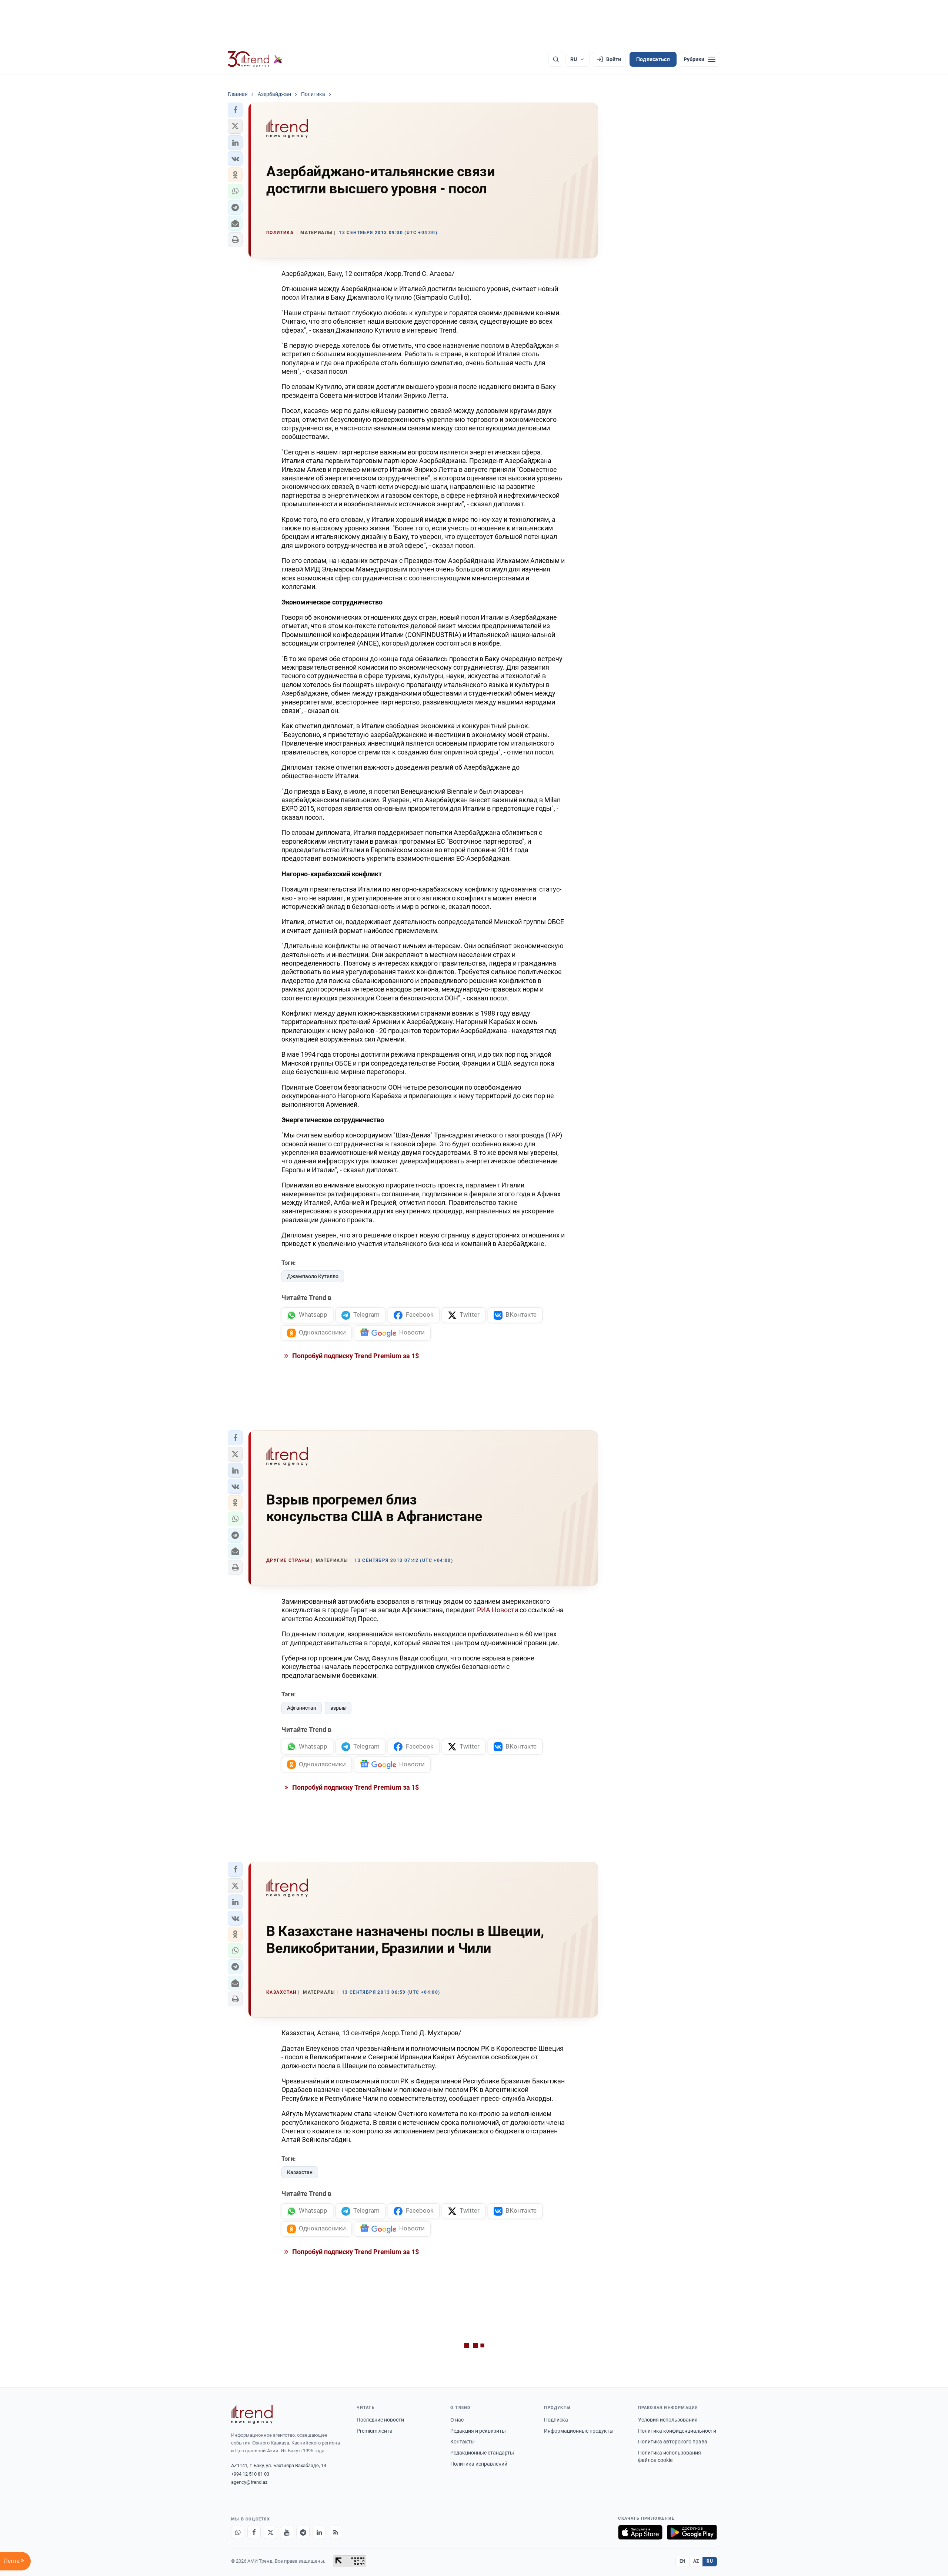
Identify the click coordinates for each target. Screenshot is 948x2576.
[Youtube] (287, 2532)
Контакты (463, 2442)
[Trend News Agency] (252, 2415)
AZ (696, 2561)
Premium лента (375, 2431)
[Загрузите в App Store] (640, 2532)
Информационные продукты (579, 2431)
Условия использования (668, 2420)
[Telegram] (303, 2532)
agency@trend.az (249, 2482)
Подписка (556, 2420)
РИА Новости (498, 1610)
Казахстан (300, 2172)
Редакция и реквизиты (478, 2431)
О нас (457, 2420)
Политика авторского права (673, 2442)
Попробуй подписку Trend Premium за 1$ (355, 1356)
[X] (270, 2532)
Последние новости (380, 2420)
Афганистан (302, 1708)
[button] (235, 110)
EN (682, 2561)
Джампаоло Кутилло (313, 1276)
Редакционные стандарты (482, 2453)
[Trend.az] (255, 59)
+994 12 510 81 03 (250, 2474)
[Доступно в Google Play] (692, 2532)
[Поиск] (556, 59)
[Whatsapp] (238, 2532)
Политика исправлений (479, 2464)
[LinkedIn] (319, 2532)
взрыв (338, 1708)
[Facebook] (254, 2532)
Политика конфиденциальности (677, 2431)
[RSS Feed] (336, 2532)
